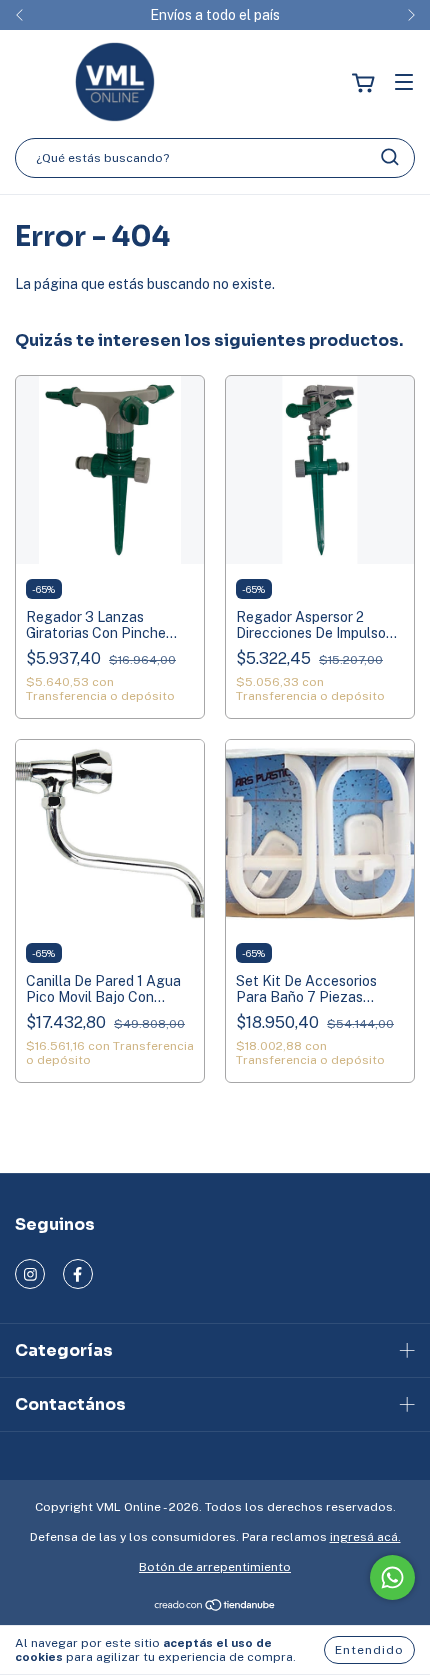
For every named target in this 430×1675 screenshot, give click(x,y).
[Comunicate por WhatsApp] (392, 1577)
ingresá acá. (365, 1537)
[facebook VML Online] (78, 1274)
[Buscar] (390, 157)
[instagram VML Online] (30, 1274)
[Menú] (404, 84)
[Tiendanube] (215, 1608)
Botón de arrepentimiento (215, 1567)
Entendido (369, 1650)
